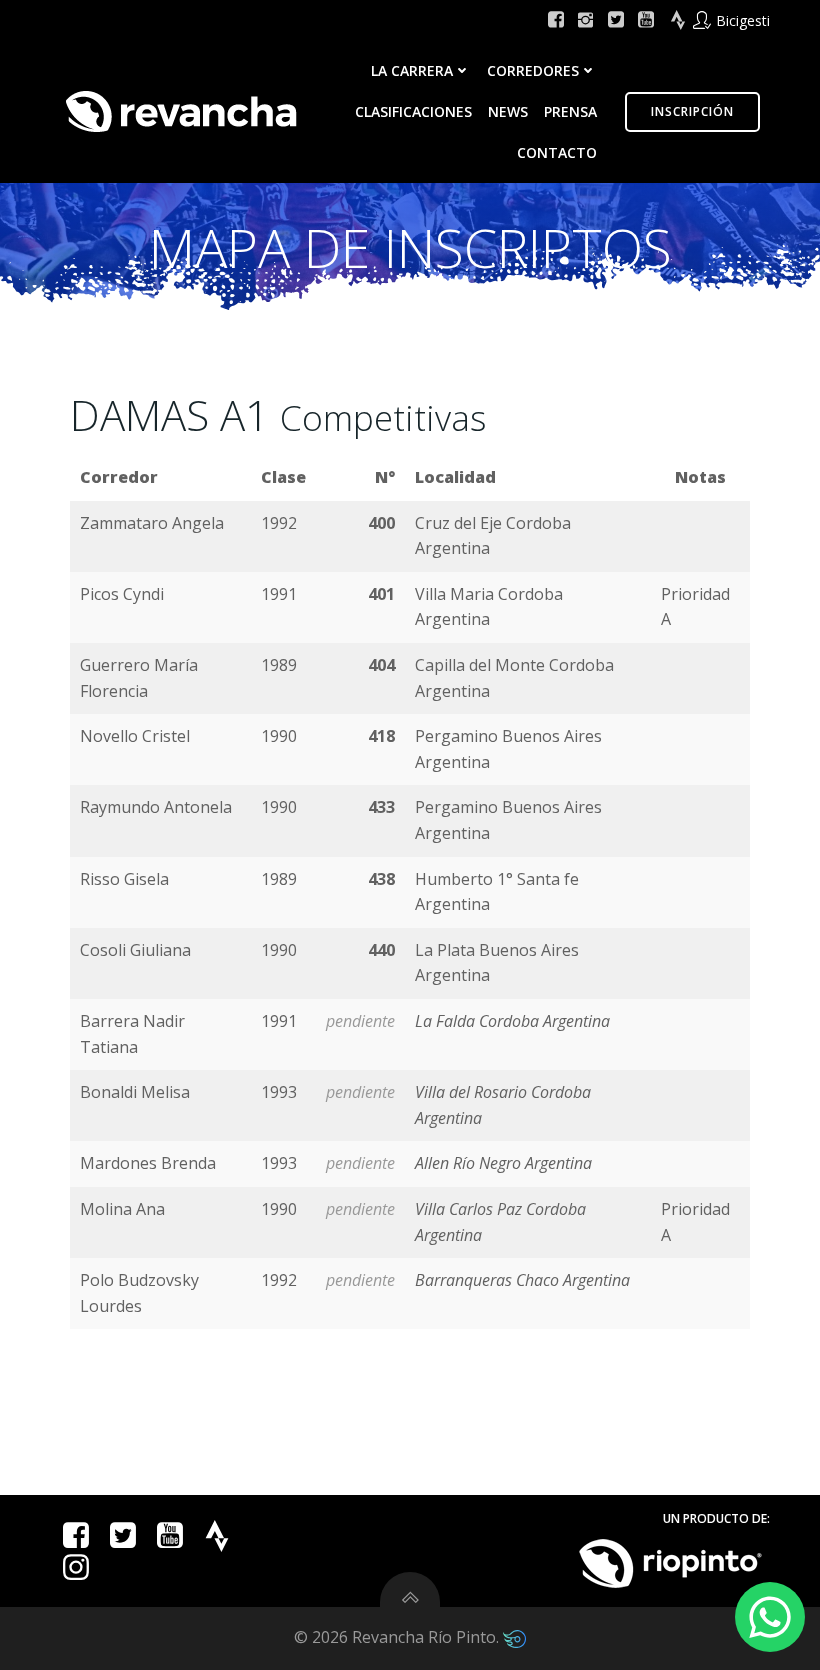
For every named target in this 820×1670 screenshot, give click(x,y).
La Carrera (412, 70)
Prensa (570, 111)
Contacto (557, 152)
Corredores (533, 70)
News (508, 111)
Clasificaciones (413, 111)
